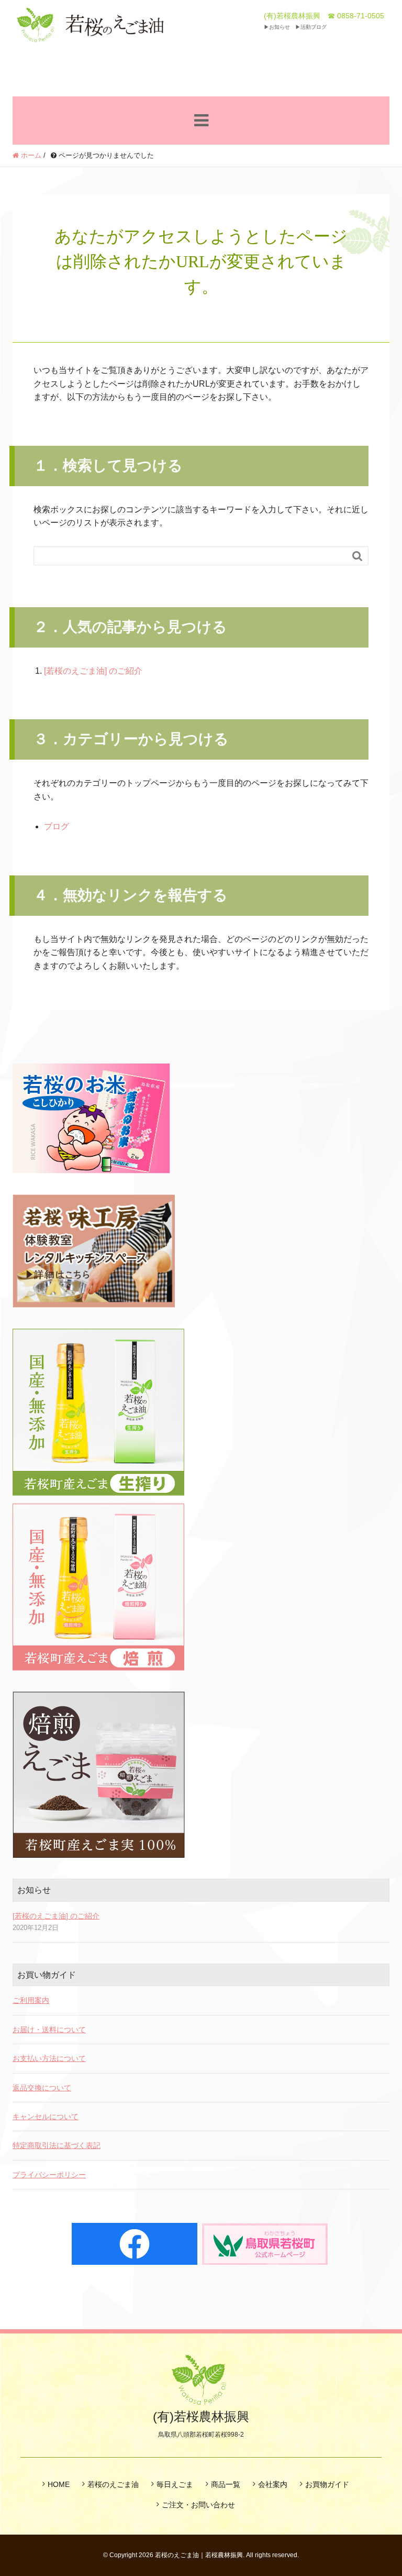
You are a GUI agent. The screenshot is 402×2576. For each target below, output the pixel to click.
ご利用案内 (31, 2000)
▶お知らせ (277, 27)
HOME (59, 2484)
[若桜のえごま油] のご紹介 (93, 671)
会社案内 (273, 2484)
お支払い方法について (49, 2058)
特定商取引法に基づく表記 (57, 2145)
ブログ (57, 826)
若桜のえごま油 (113, 2484)
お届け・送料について (49, 2030)
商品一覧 (226, 2484)
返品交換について (42, 2088)
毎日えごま (175, 2484)
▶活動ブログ (311, 27)
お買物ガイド (327, 2484)
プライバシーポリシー (49, 2175)
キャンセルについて (46, 2117)
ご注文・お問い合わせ (198, 2505)
